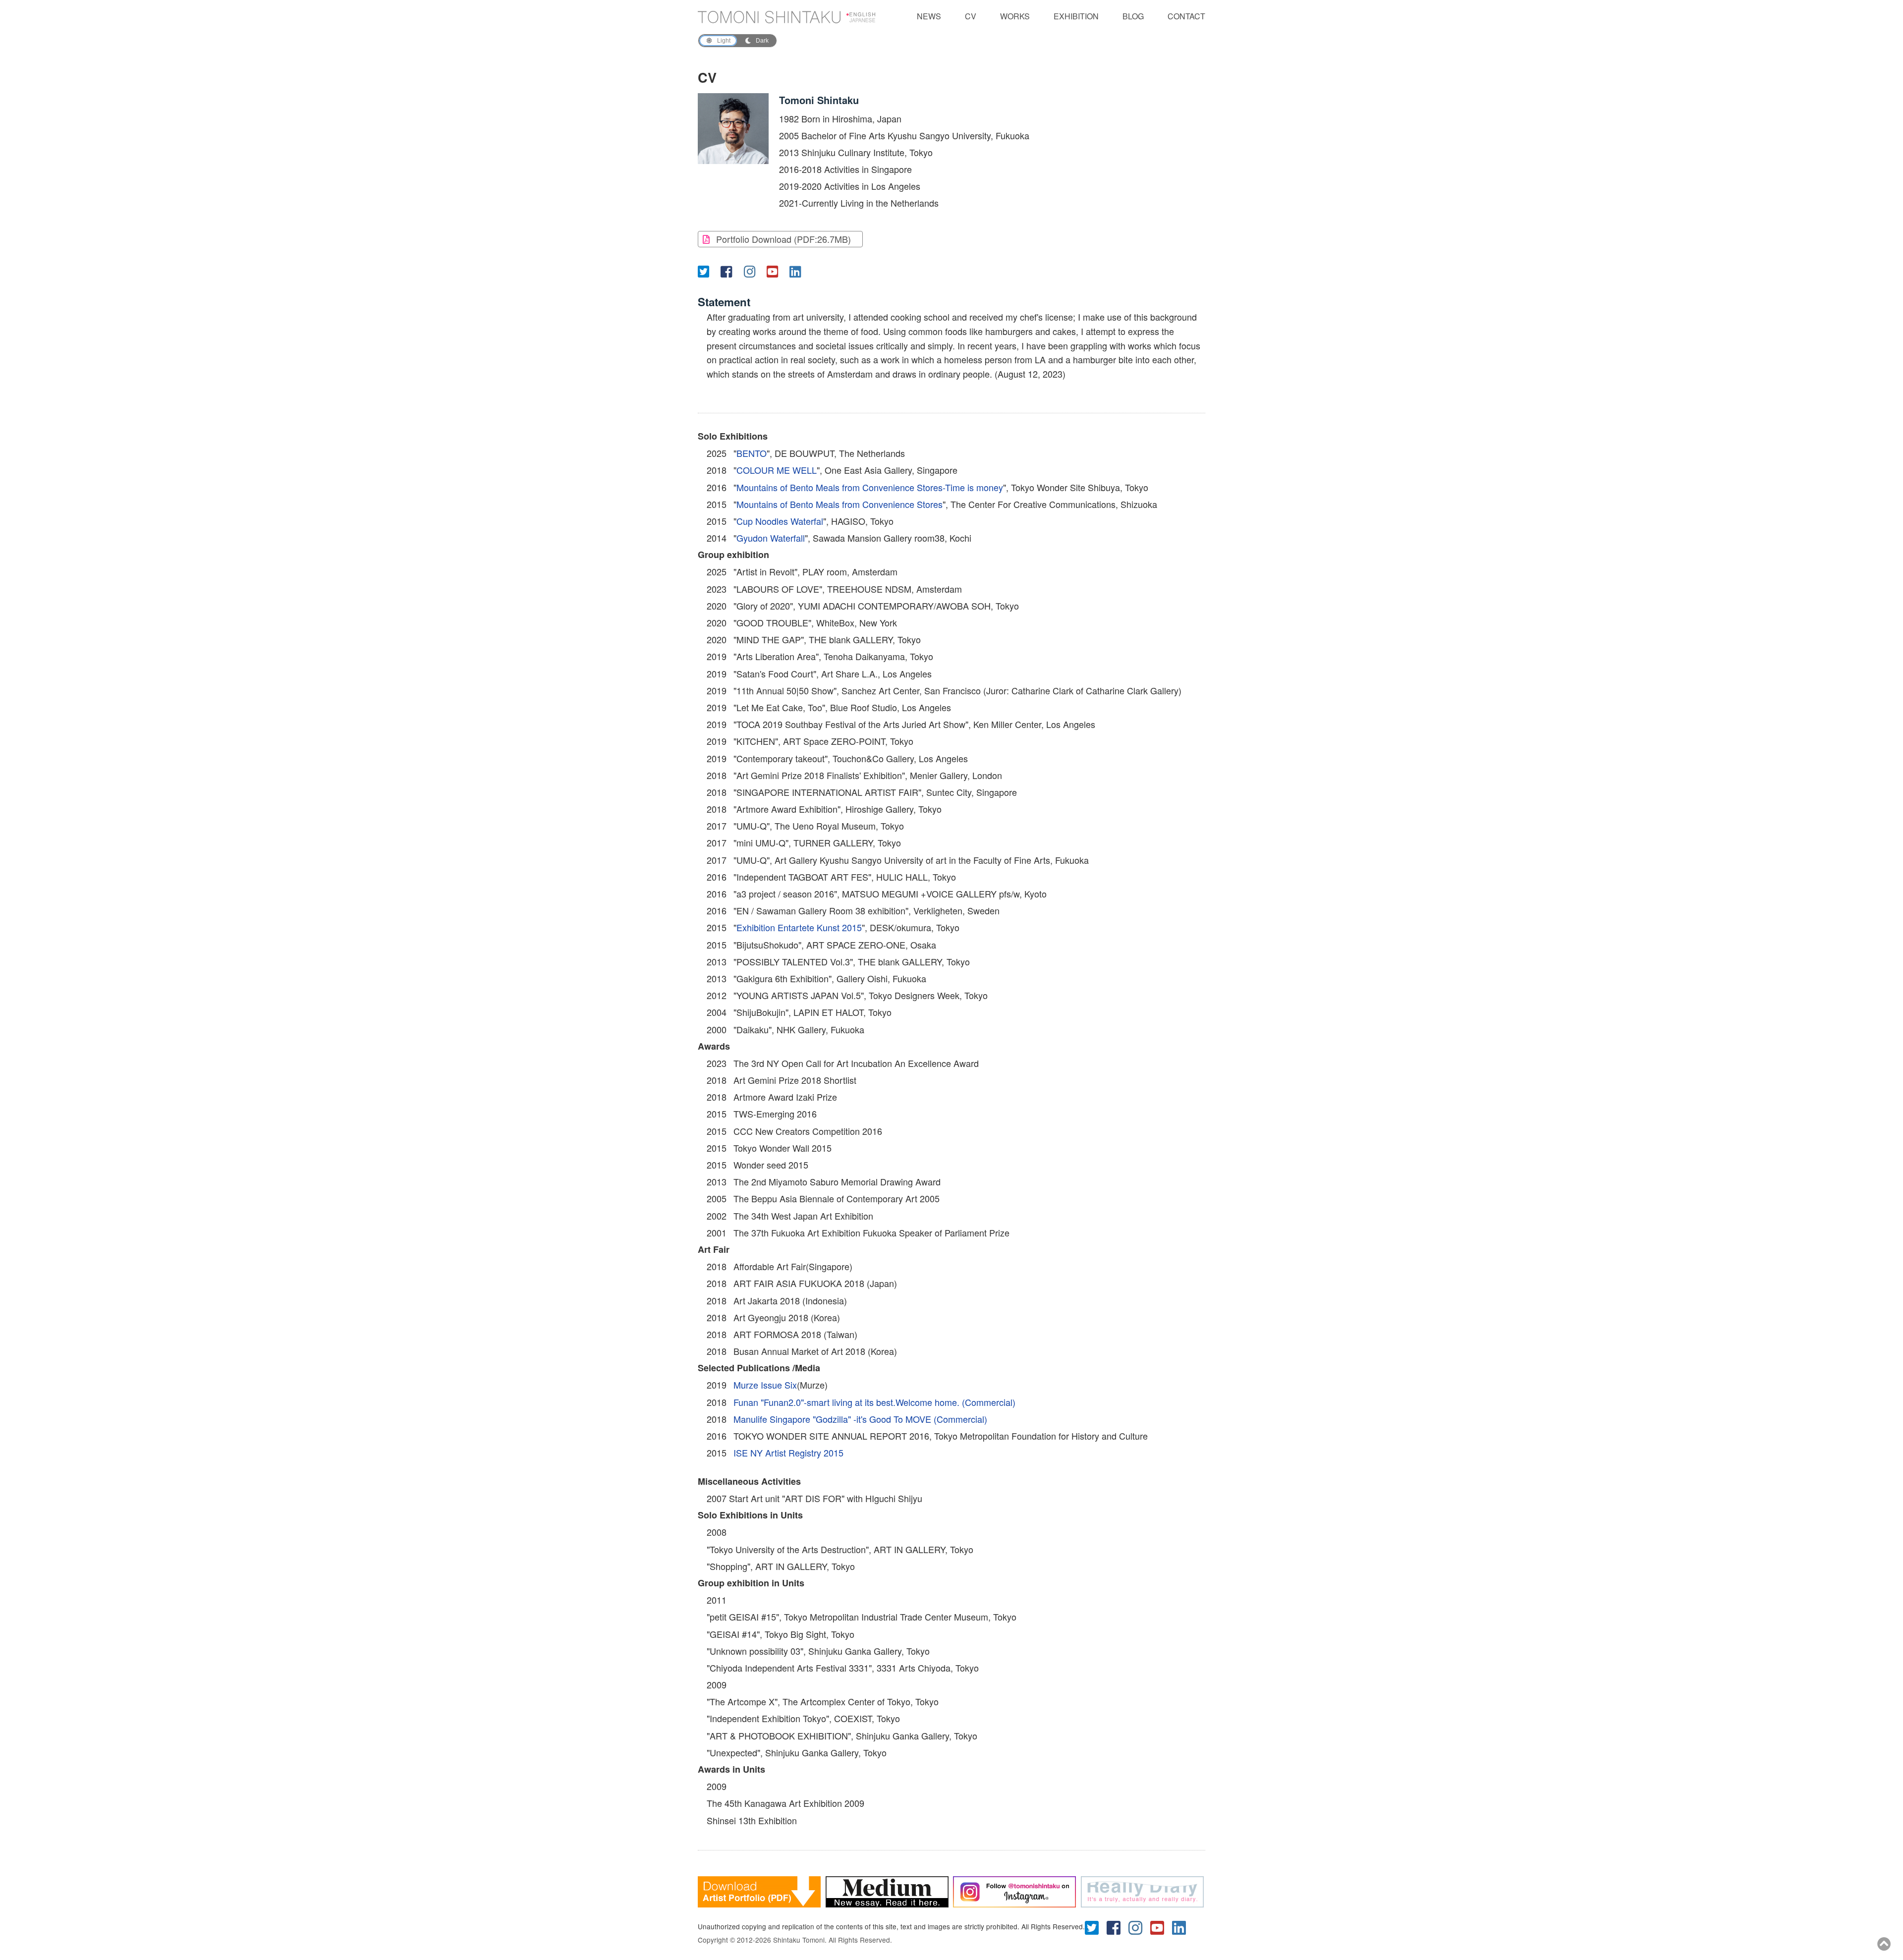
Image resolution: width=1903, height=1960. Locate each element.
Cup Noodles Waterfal (780, 521)
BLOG (1133, 16)
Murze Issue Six (765, 1385)
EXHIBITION (1076, 16)
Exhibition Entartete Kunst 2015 (799, 927)
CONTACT (1186, 16)
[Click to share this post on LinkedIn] (798, 271)
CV (971, 16)
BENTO (752, 453)
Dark (762, 41)
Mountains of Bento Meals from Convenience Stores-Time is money (870, 487)
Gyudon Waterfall (771, 538)
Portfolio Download (784, 239)
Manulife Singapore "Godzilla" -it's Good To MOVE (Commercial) (860, 1419)
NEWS (929, 16)
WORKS (1015, 16)
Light (724, 41)
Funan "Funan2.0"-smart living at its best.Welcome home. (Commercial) (874, 1402)
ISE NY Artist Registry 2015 (788, 1453)
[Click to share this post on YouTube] (776, 271)
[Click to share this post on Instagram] (753, 271)
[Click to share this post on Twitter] (707, 271)
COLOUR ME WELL (777, 470)
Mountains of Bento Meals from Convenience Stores (840, 504)
